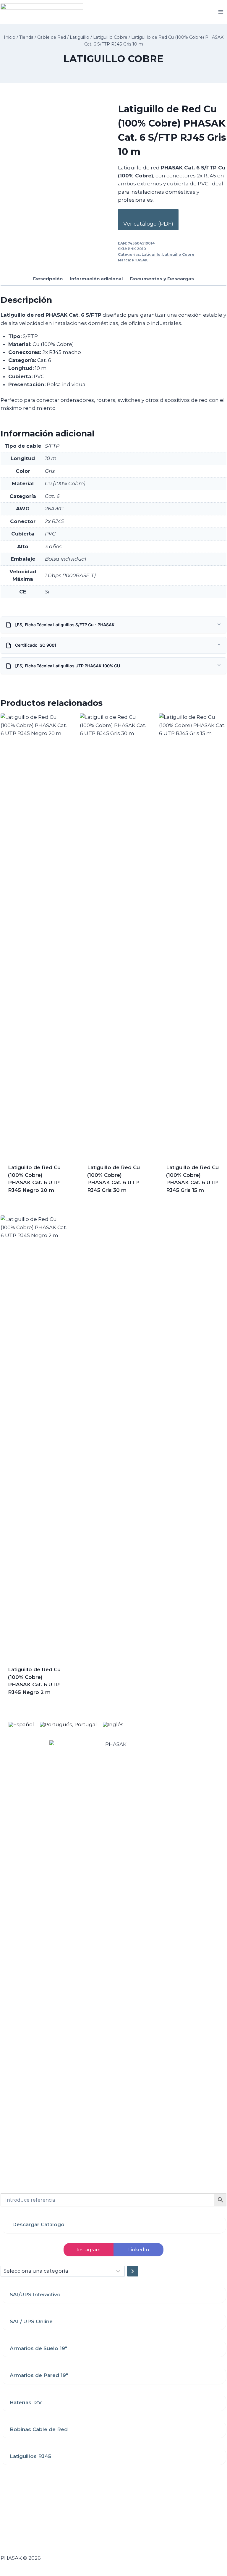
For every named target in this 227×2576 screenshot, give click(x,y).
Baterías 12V (26, 2402)
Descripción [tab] (48, 279)
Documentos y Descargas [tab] (162, 279)
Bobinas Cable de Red (39, 2429)
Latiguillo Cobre (113, 59)
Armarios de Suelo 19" (38, 2348)
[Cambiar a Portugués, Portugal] (68, 1724)
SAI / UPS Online (31, 2321)
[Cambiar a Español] (21, 1724)
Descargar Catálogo (38, 2224)
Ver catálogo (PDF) (148, 224)
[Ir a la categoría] (133, 2271)
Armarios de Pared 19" (39, 2375)
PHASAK (140, 260)
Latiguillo (151, 254)
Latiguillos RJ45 (30, 2456)
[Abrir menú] (221, 12)
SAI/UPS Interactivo (35, 2295)
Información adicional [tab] (96, 279)
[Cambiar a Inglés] (113, 1724)
